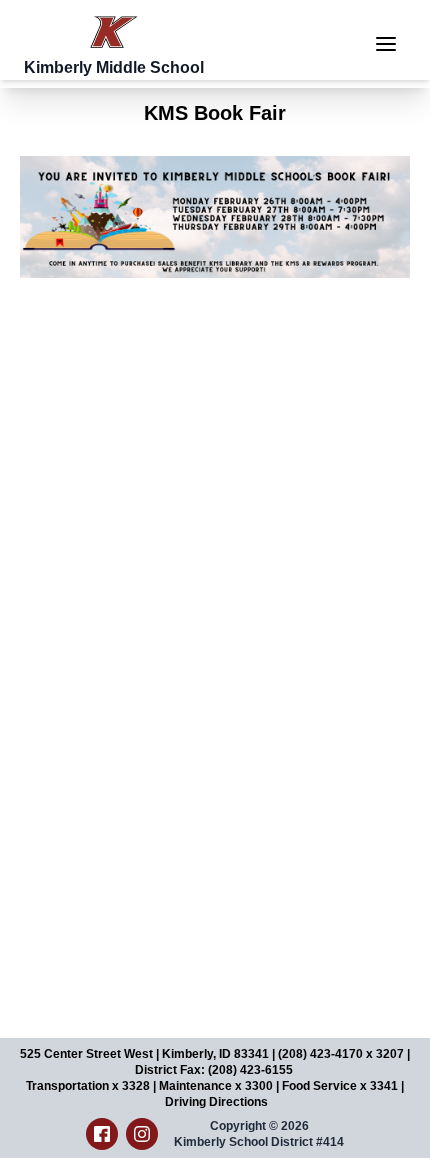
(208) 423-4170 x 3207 (341, 1054)
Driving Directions (216, 1102)
